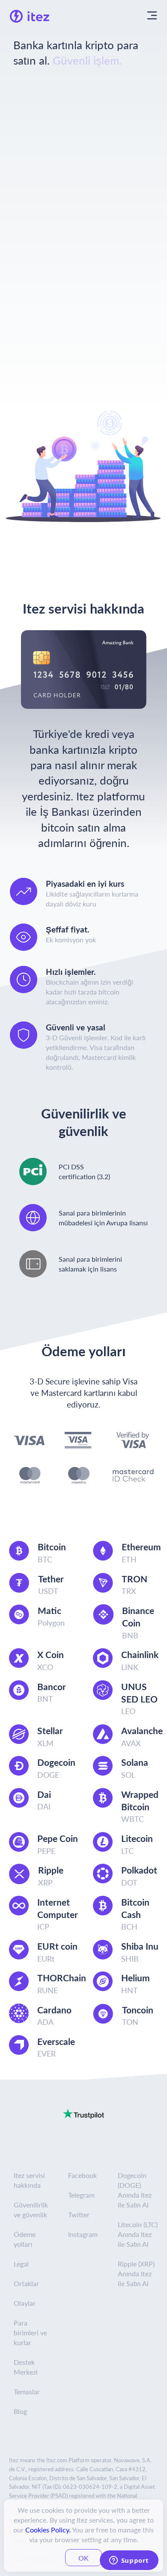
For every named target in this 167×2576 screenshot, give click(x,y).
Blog (20, 2411)
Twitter (79, 2215)
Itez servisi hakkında (29, 2180)
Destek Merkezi (26, 2367)
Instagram (83, 2234)
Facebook (82, 2175)
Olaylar (25, 2303)
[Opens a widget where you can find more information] (129, 2561)
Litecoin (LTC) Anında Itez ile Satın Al (138, 2234)
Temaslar (27, 2392)
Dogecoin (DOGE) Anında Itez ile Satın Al (135, 2190)
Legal (21, 2264)
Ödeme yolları (25, 2239)
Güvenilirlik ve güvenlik (31, 2210)
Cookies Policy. (48, 2530)
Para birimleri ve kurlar (30, 2333)
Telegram (81, 2195)
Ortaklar (26, 2283)
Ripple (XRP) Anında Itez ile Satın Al (136, 2274)
